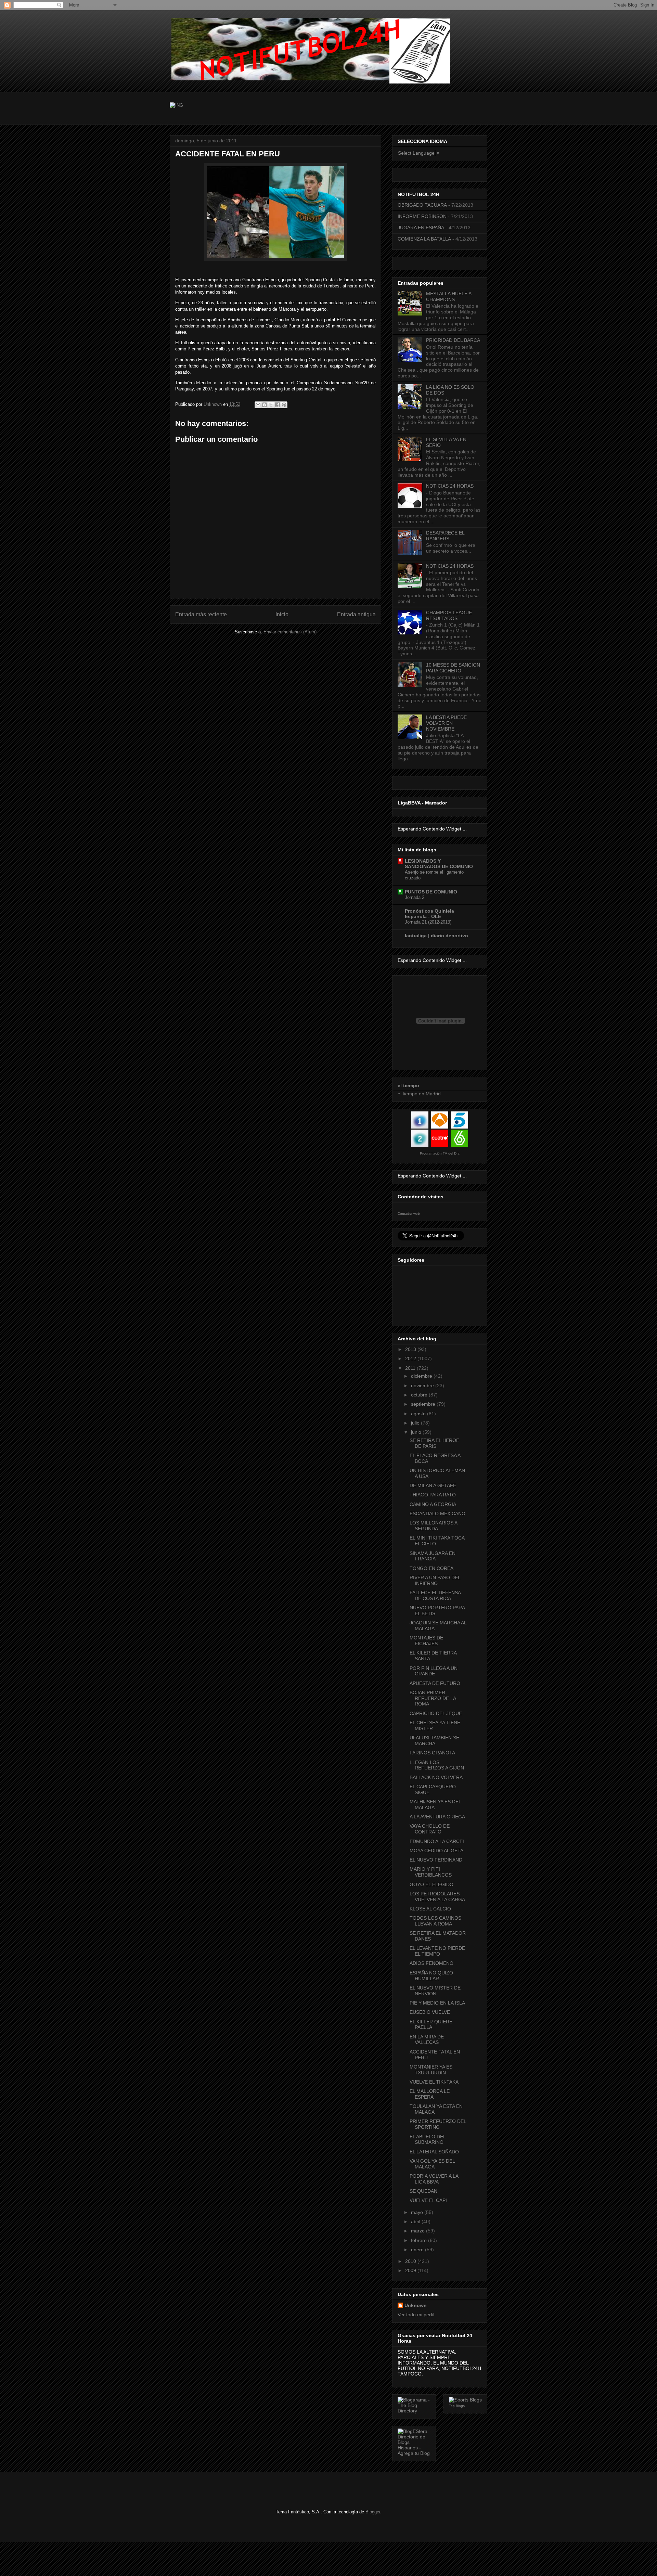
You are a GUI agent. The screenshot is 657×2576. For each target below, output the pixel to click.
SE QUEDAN (423, 2191)
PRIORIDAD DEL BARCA (453, 340)
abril (416, 2221)
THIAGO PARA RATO (433, 1495)
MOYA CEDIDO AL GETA (436, 1851)
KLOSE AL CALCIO (430, 1909)
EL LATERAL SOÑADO (434, 2152)
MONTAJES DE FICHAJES (426, 1641)
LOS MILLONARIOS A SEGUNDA (433, 1526)
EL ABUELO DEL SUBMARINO (428, 2140)
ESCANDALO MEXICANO (437, 1514)
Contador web (409, 1214)
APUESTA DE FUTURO (435, 1683)
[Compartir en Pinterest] (284, 405)
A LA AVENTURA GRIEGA (437, 1817)
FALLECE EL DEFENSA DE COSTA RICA (435, 1595)
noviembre (423, 1386)
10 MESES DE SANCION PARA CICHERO (453, 668)
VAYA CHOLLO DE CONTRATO (430, 1829)
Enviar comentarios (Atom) (290, 632)
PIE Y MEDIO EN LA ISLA (437, 2003)
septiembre (424, 1404)
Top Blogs (457, 2406)
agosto (419, 1414)
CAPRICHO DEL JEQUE (436, 1713)
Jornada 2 (415, 897)
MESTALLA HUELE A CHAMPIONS (449, 297)
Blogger (373, 2512)
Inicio (282, 614)
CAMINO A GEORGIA (433, 1504)
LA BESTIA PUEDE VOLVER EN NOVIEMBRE (446, 723)
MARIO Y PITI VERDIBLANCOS (431, 1872)
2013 (411, 1349)
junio (417, 1432)
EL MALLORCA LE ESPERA (430, 2094)
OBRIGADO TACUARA (422, 205)
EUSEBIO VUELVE (430, 2012)
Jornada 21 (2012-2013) (428, 922)
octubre (420, 1395)
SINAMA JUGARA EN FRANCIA (433, 1556)
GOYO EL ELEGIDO (431, 1884)
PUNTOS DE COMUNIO (431, 892)
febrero (420, 2240)
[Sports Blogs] (465, 2400)
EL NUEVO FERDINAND (436, 1860)
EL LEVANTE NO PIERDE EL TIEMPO (437, 1951)
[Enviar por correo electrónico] (258, 405)
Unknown (416, 2305)
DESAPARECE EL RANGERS (445, 536)
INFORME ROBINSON (422, 216)
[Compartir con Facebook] (278, 405)
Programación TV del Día (440, 1153)
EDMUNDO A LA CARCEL (437, 1841)
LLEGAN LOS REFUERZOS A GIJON (437, 1765)
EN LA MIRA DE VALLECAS (427, 2040)
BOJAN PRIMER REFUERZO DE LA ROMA (433, 1698)
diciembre (422, 1376)
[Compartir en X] (271, 405)
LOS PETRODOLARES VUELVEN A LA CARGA (437, 1897)
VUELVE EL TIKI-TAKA (434, 2082)
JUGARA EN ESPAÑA (421, 228)
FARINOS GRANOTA (432, 1753)
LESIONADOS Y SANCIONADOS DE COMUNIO (439, 864)
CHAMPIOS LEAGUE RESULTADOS (449, 615)
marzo (418, 2231)
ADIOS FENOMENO (431, 1963)
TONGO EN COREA (431, 1568)
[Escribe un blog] (265, 405)
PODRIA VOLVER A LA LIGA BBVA (434, 2179)
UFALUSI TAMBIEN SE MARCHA (434, 1741)
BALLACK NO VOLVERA (436, 1777)
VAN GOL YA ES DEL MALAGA (432, 2164)
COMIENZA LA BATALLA (424, 239)
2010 (411, 2261)
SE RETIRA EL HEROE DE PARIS (434, 1443)
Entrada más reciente (201, 614)
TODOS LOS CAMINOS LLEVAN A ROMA (435, 1921)
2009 (411, 2270)
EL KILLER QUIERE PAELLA (431, 2025)
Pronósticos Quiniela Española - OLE (429, 914)
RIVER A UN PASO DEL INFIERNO (435, 1580)
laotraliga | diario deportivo (436, 936)
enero (418, 2250)
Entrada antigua (356, 614)
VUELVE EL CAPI (428, 2200)
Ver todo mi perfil (416, 2315)
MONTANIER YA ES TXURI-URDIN (431, 2070)
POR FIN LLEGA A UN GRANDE (434, 1671)
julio (416, 1423)
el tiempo (408, 1085)
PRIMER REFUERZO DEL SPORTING (438, 2124)
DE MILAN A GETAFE (433, 1485)
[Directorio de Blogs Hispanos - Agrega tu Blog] (414, 2453)
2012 (411, 1358)
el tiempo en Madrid (419, 1094)
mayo (418, 2212)
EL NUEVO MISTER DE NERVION (435, 1991)
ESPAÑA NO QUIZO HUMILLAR (431, 1976)
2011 (411, 1368)
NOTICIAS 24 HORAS (450, 486)
